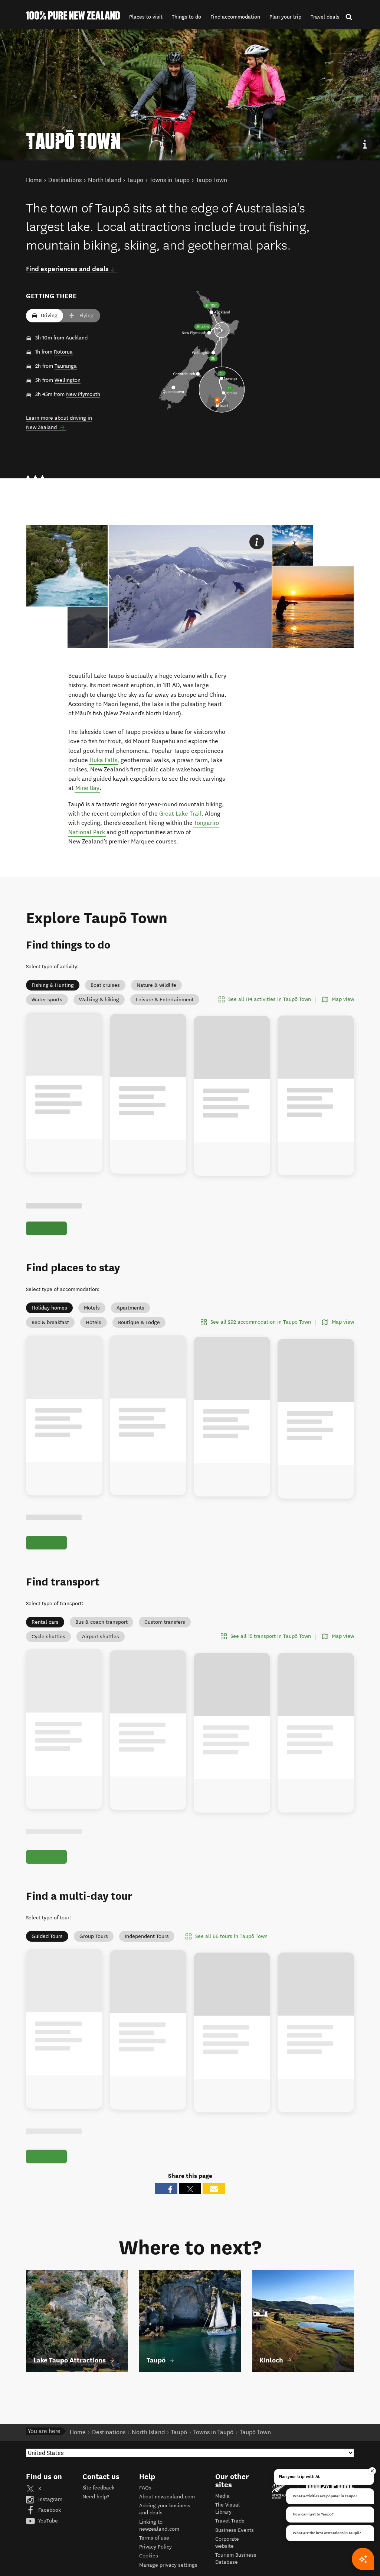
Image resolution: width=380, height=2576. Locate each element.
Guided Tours (47, 1953)
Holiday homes (49, 1308)
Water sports (47, 1000)
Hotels (94, 1322)
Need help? (96, 2522)
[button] (146, 17)
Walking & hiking (99, 1000)
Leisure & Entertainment (165, 1000)
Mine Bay (87, 788)
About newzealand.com (167, 2522)
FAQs (145, 2513)
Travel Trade (230, 2546)
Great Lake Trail (180, 814)
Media (222, 2521)
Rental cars (45, 1631)
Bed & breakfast (50, 1322)
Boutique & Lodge (139, 1322)
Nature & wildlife (156, 985)
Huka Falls (103, 760)
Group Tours (94, 1953)
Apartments (130, 1308)
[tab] (88, 627)
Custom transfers (165, 1631)
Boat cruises (105, 985)
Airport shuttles (101, 1645)
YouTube (47, 2546)
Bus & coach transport (101, 1631)
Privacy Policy (155, 2572)
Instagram (50, 2525)
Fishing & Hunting (53, 985)
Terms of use (154, 2563)
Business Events (235, 2555)
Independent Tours (147, 1953)
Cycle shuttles (48, 1645)
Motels (92, 1308)
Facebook (49, 2535)
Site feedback (98, 2513)
